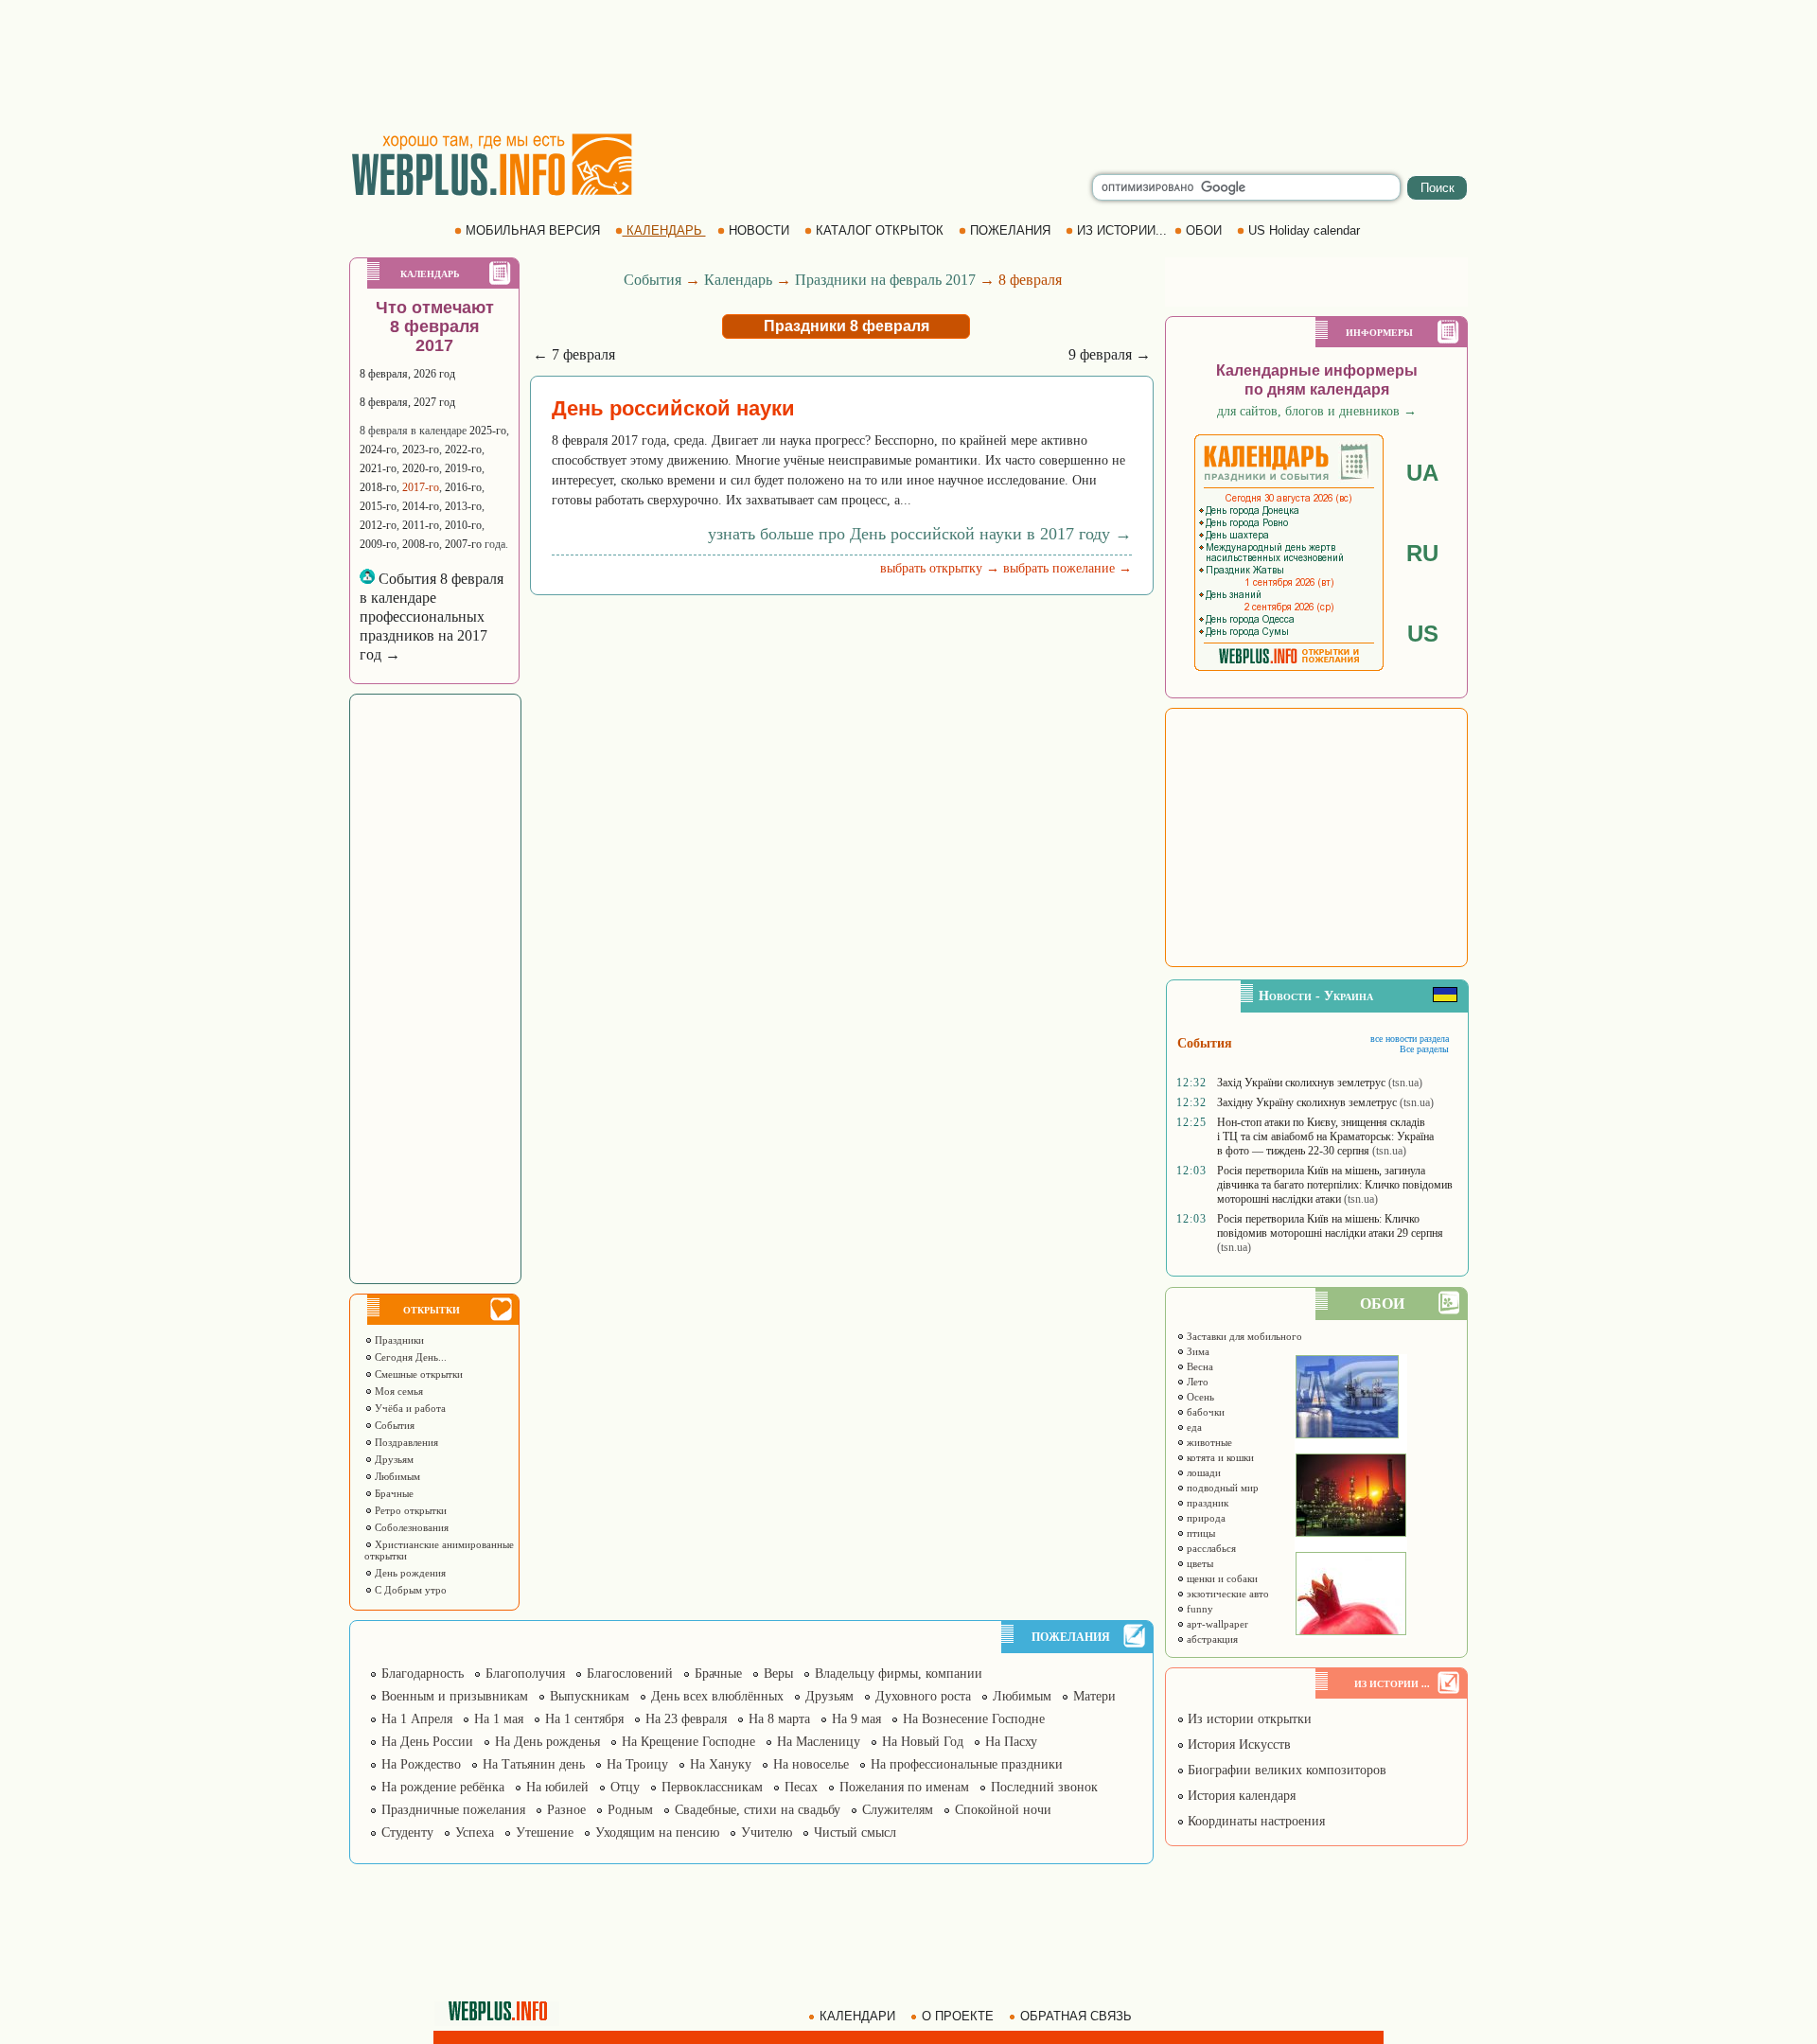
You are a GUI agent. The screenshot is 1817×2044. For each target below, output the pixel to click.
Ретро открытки (409, 1510)
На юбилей (557, 1787)
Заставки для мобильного (1243, 1336)
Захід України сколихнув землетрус (1301, 1083)
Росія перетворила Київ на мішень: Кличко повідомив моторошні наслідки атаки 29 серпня (1330, 1226)
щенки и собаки (1221, 1578)
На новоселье (811, 1764)
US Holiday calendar (1304, 230)
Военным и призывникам (455, 1696)
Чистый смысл (855, 1833)
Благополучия (525, 1674)
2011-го (421, 525)
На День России (427, 1742)
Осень (1199, 1397)
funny (1199, 1609)
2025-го (488, 431)
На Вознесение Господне (974, 1719)
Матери (1094, 1696)
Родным (630, 1810)
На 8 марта (779, 1719)
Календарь (738, 280)
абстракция (1211, 1639)
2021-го (378, 468)
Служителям (898, 1810)
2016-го (463, 487)
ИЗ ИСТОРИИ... (1122, 230)
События (393, 1425)
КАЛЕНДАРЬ (664, 230)
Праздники (398, 1340)
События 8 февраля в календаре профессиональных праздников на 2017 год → (432, 617)
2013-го (463, 506)
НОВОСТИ (759, 230)
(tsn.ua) (1405, 1083)
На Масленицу (819, 1742)
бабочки (1204, 1412)
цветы (1199, 1563)
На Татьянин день (534, 1764)
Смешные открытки (417, 1374)
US (1423, 634)
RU (1422, 553)
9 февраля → (1110, 354)
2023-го (421, 449)
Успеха (475, 1833)
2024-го (378, 449)
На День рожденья (547, 1742)
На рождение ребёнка (443, 1787)
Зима (1197, 1351)
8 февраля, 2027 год (407, 402)
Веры (778, 1674)
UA (1422, 473)
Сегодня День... (409, 1357)
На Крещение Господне (688, 1742)
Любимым (396, 1476)
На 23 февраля (686, 1719)
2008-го (421, 544)
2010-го (463, 525)
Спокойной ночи (1003, 1810)
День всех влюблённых (717, 1696)
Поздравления (405, 1442)
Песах (801, 1787)
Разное (566, 1810)
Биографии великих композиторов (1285, 1770)
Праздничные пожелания (453, 1810)
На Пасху (1011, 1742)
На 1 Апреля (417, 1719)
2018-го (378, 487)
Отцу (625, 1787)
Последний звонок (1044, 1787)
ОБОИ (1204, 230)
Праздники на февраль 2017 (885, 280)
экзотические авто (1226, 1594)
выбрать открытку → (940, 568)
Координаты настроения (1254, 1821)
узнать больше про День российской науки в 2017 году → (920, 534)
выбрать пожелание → (1067, 568)
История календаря (1240, 1796)
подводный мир (1221, 1488)
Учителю (767, 1833)
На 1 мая (499, 1719)
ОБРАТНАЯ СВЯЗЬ (1076, 2016)
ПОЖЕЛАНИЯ (1010, 230)
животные (1208, 1442)
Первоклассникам (712, 1787)
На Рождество (421, 1764)
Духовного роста (923, 1696)
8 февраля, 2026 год (407, 374)
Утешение (545, 1833)
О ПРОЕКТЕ (958, 2016)
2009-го (378, 544)
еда (1193, 1427)
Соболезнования (410, 1527)
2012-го (378, 525)
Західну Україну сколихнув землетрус (1307, 1102)
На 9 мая (856, 1719)
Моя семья (397, 1391)
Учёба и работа (409, 1408)
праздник (1206, 1503)
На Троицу (637, 1764)
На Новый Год (923, 1742)
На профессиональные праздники (967, 1764)
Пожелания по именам (904, 1787)
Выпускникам (590, 1696)
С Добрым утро (409, 1590)
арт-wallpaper (1216, 1624)
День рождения (409, 1573)
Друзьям (393, 1459)
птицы (1200, 1533)
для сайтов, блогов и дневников (1317, 411)
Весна (1199, 1366)
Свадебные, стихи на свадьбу (758, 1810)
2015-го (378, 506)
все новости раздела (1410, 1039)
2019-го (463, 468)
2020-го (421, 468)
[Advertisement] (908, 66)
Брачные (393, 1493)
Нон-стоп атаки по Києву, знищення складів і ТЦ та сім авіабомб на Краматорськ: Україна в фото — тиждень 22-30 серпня (1325, 1137)
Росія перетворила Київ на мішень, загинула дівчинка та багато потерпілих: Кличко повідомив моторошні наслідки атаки (1335, 1185)
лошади (1202, 1472)
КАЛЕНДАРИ (857, 2016)
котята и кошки (1219, 1457)
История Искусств (1237, 1744)
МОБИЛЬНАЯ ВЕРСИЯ (533, 230)
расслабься (1210, 1548)
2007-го (463, 544)
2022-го (463, 449)
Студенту (407, 1833)
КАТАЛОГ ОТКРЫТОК (880, 230)
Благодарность (423, 1674)
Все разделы (1424, 1049)
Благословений (630, 1674)
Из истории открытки (1248, 1719)
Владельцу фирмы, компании (899, 1674)
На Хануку (721, 1764)
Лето (1196, 1382)
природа (1205, 1518)
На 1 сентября (584, 1719)
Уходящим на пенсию (657, 1833)
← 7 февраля (574, 354)
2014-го (421, 506)
